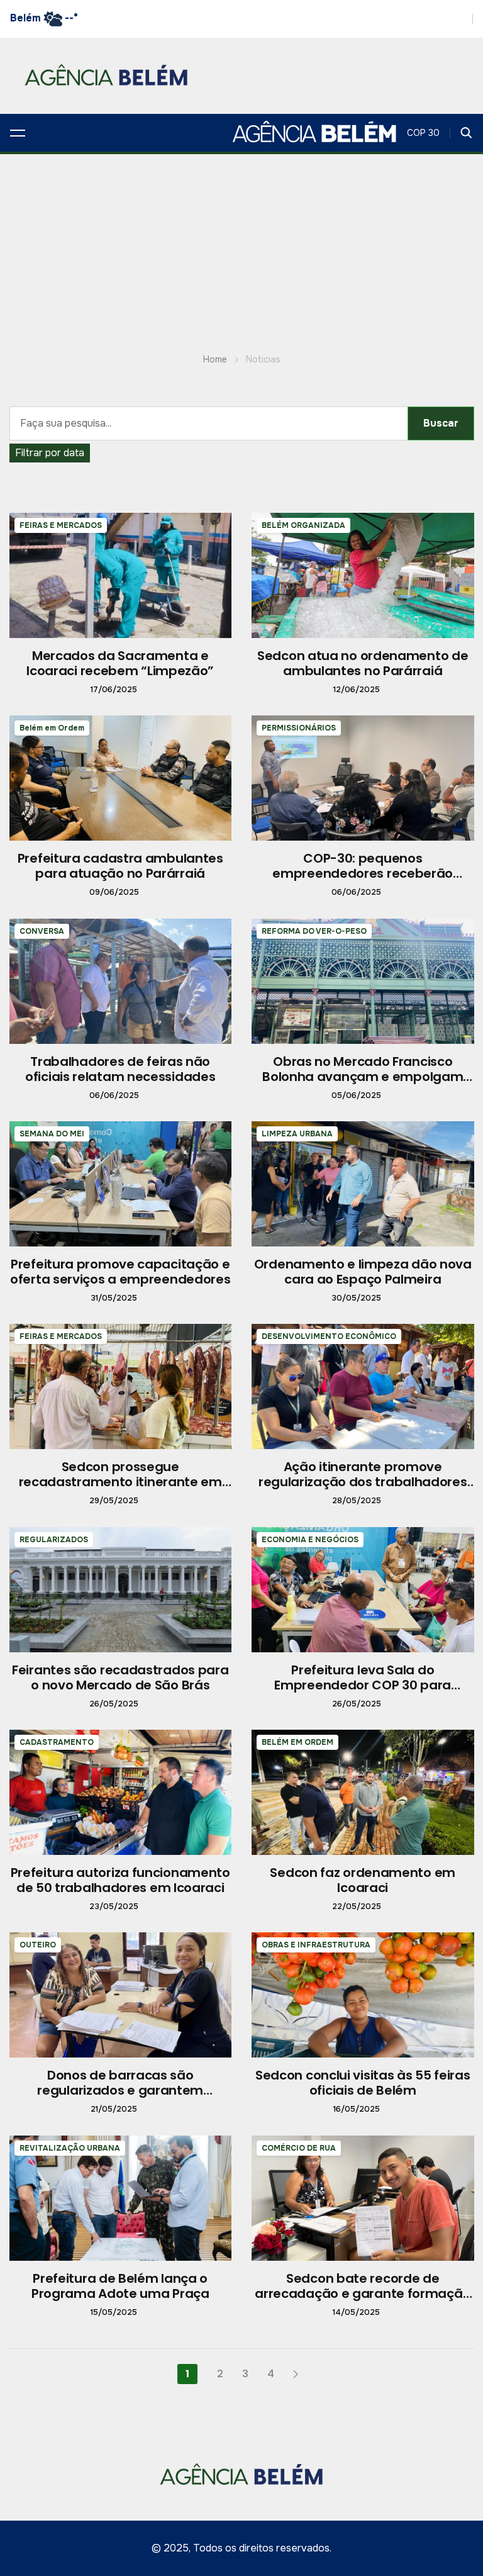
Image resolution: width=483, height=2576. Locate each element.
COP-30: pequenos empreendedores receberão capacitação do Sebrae (363, 873)
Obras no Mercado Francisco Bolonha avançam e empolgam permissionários (363, 1077)
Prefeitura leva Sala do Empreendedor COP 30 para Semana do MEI (363, 1685)
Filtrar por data (50, 453)
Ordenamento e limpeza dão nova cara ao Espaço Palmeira (363, 1272)
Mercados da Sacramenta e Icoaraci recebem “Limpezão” (120, 663)
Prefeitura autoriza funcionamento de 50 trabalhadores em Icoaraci (120, 1880)
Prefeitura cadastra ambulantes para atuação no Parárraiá (120, 866)
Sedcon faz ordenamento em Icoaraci (363, 1880)
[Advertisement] (241, 249)
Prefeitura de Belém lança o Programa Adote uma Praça (120, 2286)
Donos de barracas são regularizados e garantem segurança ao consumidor (120, 2090)
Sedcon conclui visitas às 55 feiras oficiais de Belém (363, 2083)
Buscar (441, 423)
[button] (18, 133)
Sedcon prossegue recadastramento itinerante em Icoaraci (120, 1482)
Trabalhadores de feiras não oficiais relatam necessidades (120, 1069)
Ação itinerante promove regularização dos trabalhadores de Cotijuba (363, 1482)
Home (215, 359)
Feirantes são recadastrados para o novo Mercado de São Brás (120, 1677)
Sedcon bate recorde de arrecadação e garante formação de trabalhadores (363, 2293)
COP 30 (423, 133)
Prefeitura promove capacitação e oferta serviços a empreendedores (120, 1272)
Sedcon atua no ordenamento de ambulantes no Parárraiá (363, 663)
